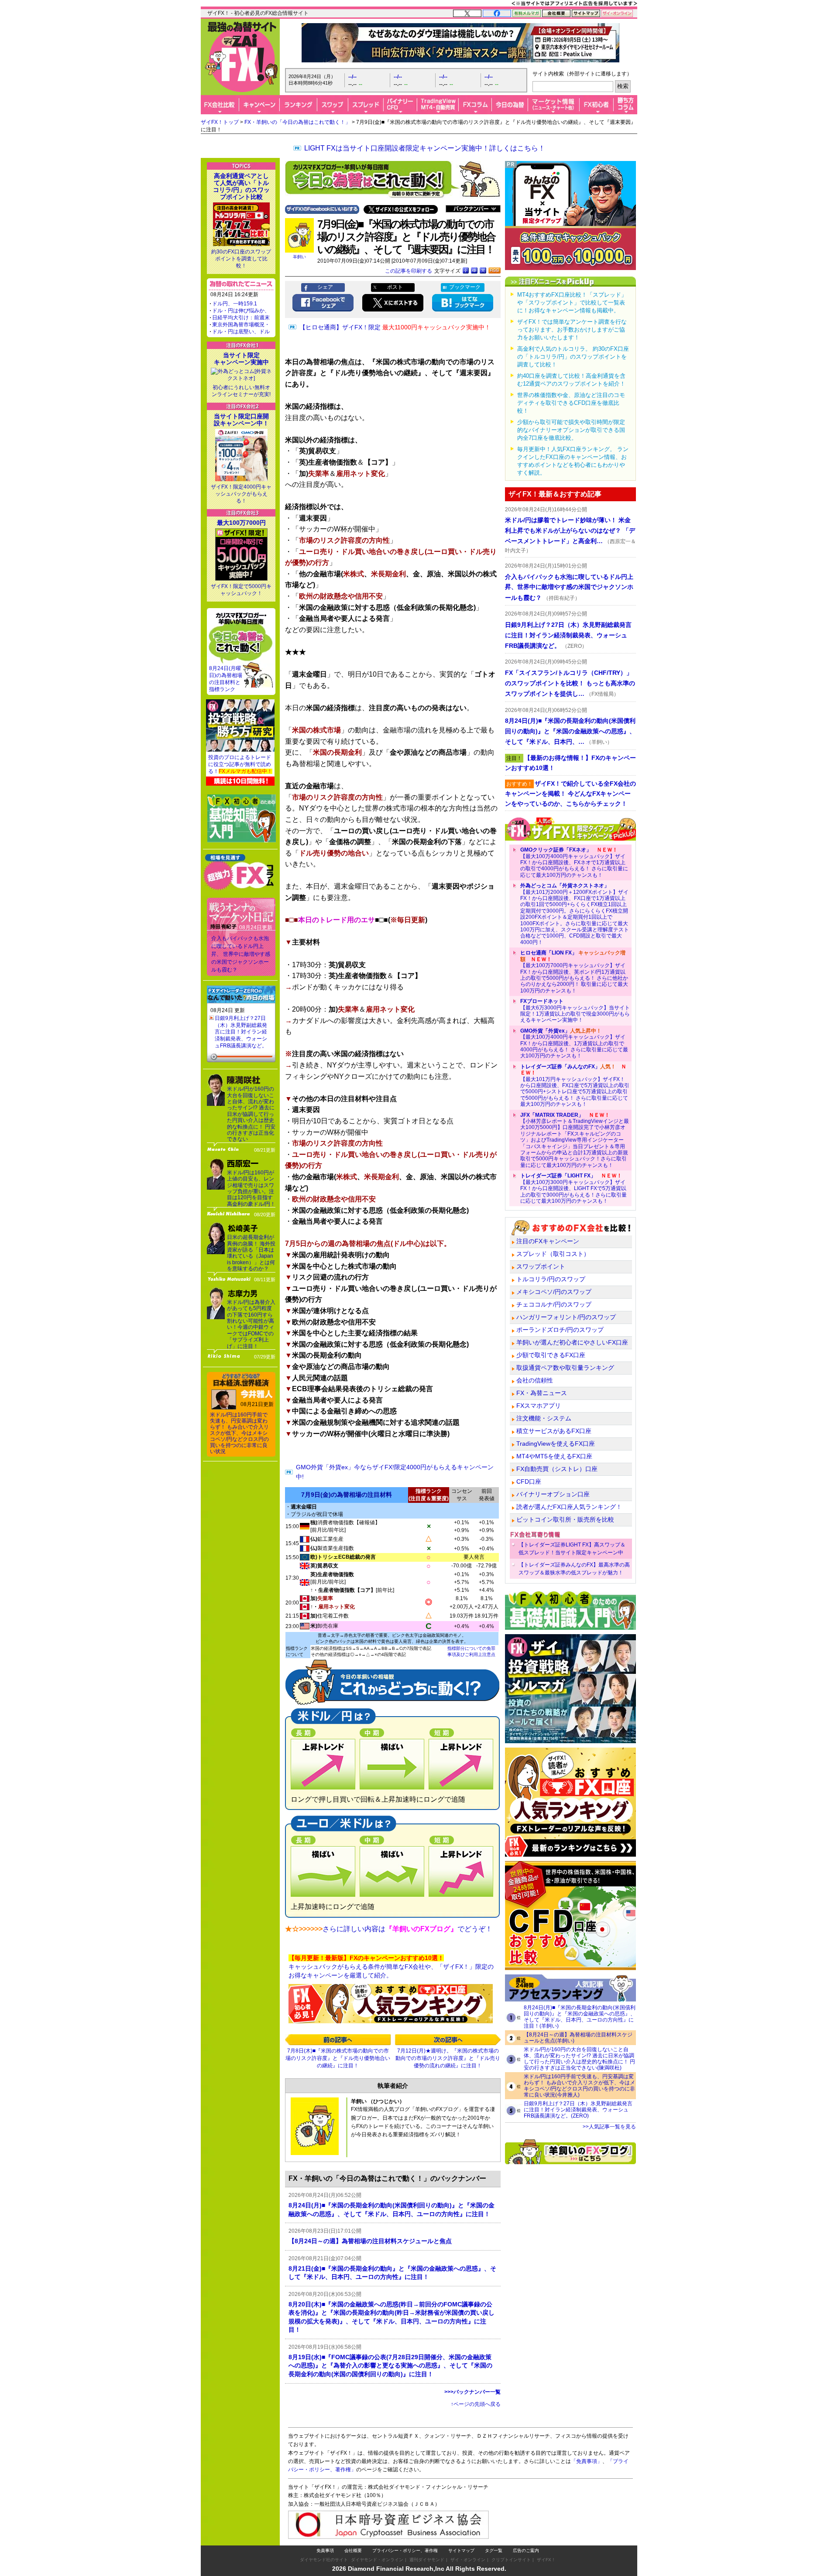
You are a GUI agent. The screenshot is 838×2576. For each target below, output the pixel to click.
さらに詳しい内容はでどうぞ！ (407, 1929)
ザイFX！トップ (220, 122)
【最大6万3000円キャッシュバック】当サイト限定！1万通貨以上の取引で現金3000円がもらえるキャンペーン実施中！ (575, 1011)
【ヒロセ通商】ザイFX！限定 (395, 327)
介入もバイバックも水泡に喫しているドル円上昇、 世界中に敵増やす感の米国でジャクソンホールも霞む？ (241, 954)
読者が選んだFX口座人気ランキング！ (569, 1507)
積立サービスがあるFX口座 (554, 1431)
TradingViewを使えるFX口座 (556, 1444)
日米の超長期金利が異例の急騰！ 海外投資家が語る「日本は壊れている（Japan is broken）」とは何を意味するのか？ (251, 1253)
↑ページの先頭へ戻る (476, 2404)
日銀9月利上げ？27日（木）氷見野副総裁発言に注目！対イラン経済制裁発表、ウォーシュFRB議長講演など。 (241, 1032)
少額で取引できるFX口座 (551, 1355)
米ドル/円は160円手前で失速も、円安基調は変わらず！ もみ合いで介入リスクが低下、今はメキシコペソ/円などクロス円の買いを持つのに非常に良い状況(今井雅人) (579, 2086)
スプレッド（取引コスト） (553, 1254)
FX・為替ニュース (542, 1393)
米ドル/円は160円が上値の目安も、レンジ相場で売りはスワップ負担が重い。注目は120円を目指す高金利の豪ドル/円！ (251, 1188)
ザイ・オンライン (468, 2560)
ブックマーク (465, 287)
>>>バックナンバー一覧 (472, 2392)
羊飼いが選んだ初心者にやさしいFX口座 (572, 1342)
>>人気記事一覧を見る (609, 2127)
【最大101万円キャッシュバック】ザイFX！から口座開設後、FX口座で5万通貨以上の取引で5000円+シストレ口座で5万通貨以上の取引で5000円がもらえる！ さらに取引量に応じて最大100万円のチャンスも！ (575, 1085)
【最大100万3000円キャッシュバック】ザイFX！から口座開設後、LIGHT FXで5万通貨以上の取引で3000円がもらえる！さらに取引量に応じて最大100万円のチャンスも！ (574, 1188)
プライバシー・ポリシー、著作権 (405, 2550)
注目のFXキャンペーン (548, 1241)
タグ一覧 (494, 2550)
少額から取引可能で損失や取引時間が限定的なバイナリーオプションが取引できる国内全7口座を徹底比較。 (571, 430)
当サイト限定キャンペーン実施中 (241, 359)
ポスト (395, 287)
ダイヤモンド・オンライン (377, 2560)
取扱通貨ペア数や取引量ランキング (565, 1368)
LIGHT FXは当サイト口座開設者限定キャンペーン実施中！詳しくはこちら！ (425, 148)
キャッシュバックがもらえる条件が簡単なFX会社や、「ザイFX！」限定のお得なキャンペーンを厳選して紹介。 (391, 1966)
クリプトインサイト (511, 2560)
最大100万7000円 (241, 523)
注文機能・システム (544, 1418)
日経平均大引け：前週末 (241, 318)
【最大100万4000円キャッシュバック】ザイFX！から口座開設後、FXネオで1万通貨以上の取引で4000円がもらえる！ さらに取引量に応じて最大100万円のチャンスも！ (574, 862)
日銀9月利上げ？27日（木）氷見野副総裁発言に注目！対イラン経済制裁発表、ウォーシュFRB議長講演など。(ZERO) (578, 2110)
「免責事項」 (587, 2461)
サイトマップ (461, 2550)
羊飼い (299, 257)
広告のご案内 (526, 2550)
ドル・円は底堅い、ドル (241, 332)
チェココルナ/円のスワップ (554, 1304)
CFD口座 (529, 1481)
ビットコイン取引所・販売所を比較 (565, 1519)
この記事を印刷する (409, 271)
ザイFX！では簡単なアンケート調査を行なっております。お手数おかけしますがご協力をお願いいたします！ (572, 330)
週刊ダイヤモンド (427, 2560)
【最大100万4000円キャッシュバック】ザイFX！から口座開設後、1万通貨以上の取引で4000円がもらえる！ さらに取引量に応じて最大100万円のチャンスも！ (574, 1043)
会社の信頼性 (535, 1380)
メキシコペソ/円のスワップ (554, 1292)
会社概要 (353, 2550)
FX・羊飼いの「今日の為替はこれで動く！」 (297, 122)
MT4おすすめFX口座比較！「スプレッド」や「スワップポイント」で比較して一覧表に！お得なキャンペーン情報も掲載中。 (572, 303)
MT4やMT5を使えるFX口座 (554, 1456)
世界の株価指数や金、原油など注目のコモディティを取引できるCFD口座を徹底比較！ (571, 403)
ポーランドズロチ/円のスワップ (560, 1330)
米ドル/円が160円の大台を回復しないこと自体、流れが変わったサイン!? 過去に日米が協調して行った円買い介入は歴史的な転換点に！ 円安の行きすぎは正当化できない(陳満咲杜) (579, 2059)
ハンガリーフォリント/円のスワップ (566, 1317)
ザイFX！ (546, 2560)
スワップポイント (541, 1266)
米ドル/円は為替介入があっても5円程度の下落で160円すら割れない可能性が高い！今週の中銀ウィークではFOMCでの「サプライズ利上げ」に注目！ (251, 1324)
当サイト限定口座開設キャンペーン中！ (241, 420)
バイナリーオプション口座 (553, 1494)
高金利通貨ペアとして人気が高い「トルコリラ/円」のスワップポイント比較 (241, 186)
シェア (325, 287)
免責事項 (325, 2550)
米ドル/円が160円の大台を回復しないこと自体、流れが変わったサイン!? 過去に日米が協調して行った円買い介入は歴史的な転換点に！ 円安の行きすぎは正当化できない (251, 1114)
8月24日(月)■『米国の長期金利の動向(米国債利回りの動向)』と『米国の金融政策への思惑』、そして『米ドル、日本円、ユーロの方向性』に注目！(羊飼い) (580, 2017)
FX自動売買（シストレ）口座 (557, 1469)
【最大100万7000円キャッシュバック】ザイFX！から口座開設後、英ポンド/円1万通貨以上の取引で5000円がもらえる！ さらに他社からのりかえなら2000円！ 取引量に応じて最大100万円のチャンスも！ (574, 972)
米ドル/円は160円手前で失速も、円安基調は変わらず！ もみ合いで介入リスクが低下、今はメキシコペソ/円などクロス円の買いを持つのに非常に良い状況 (239, 1433)
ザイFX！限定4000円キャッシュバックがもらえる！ (241, 494)
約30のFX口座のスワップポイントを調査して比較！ (241, 259)
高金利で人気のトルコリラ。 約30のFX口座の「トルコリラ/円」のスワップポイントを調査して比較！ (573, 357)
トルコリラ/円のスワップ (551, 1279)
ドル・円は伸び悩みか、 (241, 311)
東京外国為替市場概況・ (241, 325)
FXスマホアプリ (539, 1406)
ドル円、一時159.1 (235, 304)
